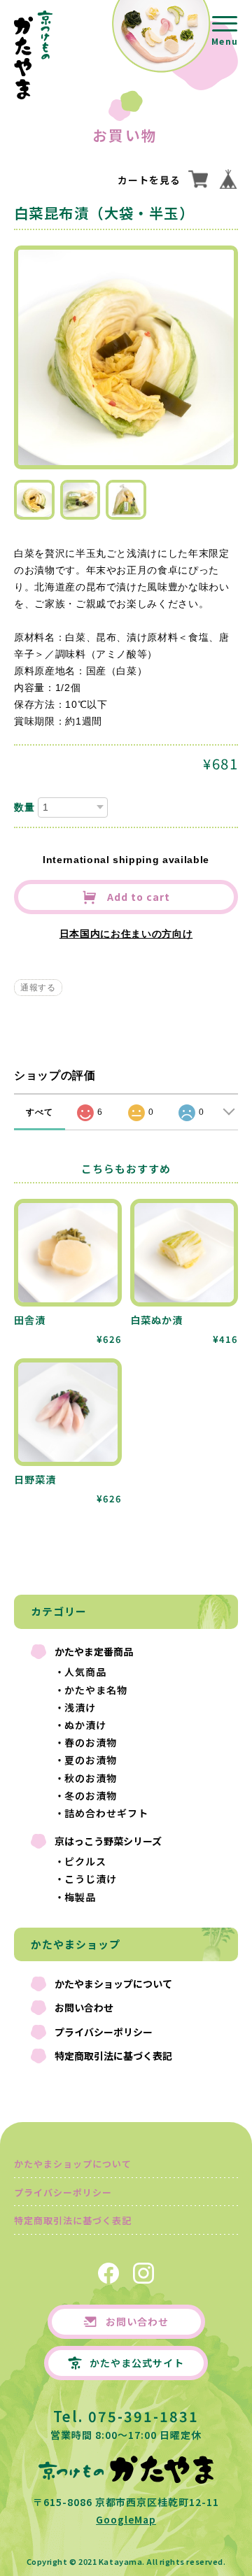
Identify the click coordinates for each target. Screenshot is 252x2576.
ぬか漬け (85, 1725)
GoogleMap (126, 2519)
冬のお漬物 (91, 1795)
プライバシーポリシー (104, 2032)
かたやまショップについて (113, 1984)
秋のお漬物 (91, 1778)
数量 (24, 807)
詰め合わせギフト (106, 1813)
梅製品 (80, 1897)
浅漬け (80, 1707)
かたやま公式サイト (137, 2363)
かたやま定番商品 (94, 1651)
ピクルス (85, 1861)
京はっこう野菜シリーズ (108, 1841)
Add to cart (137, 897)
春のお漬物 (91, 1742)
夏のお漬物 (91, 1760)
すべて (39, 1112)
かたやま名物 (96, 1690)
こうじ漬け (91, 1879)
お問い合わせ (84, 2007)
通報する (38, 988)
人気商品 (85, 1672)
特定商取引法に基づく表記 (113, 2056)
